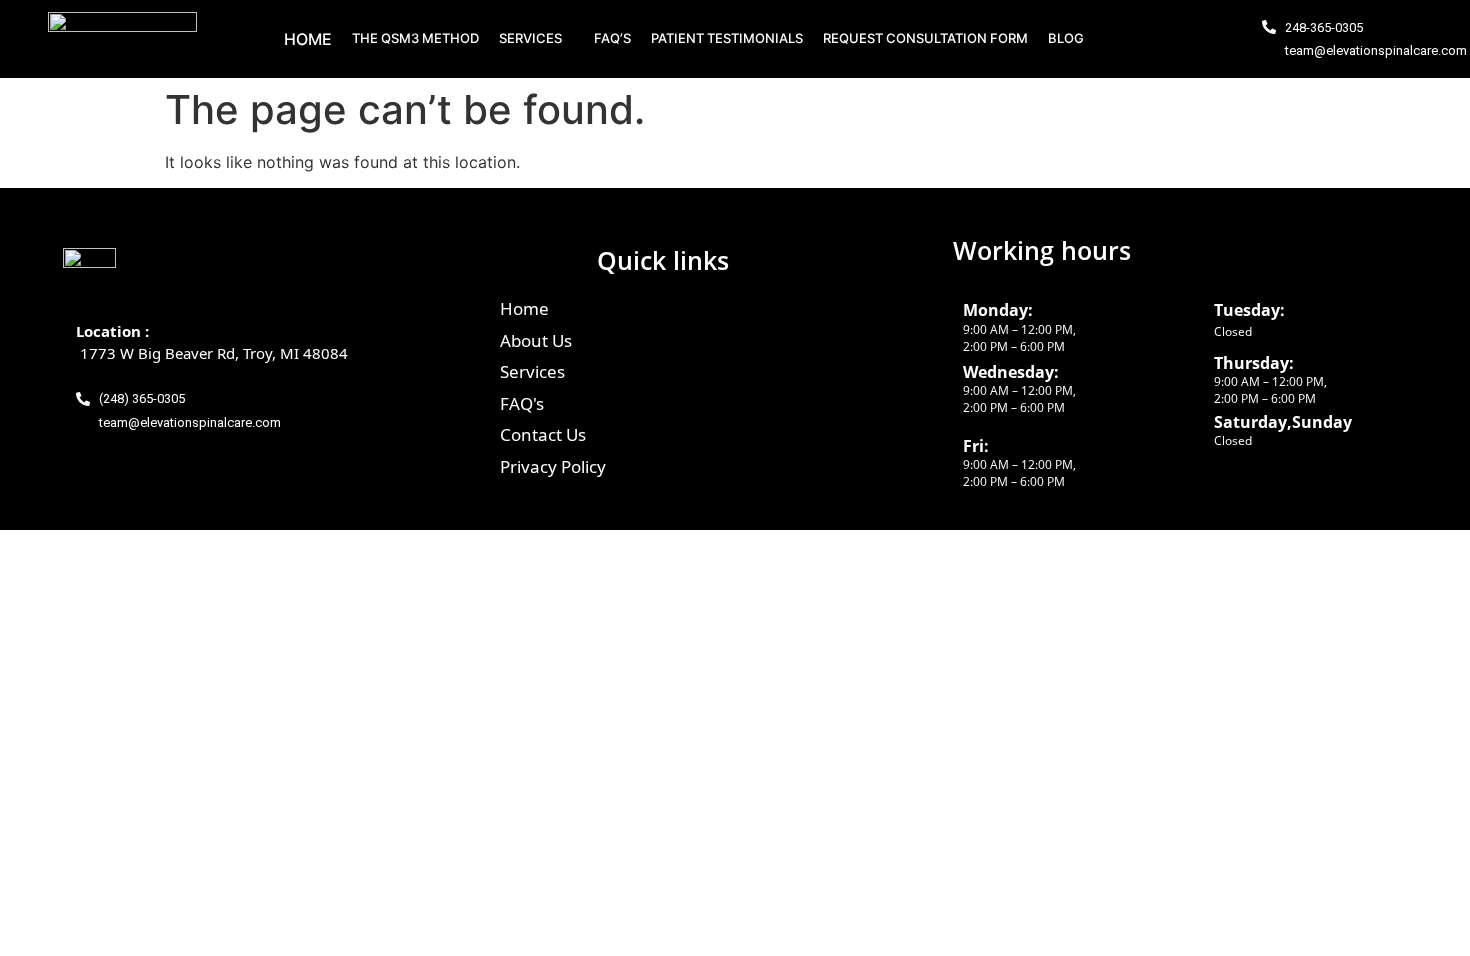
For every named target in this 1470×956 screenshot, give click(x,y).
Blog (1066, 38)
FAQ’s (612, 38)
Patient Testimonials (727, 38)
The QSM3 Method (415, 38)
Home (308, 39)
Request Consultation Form (925, 38)
